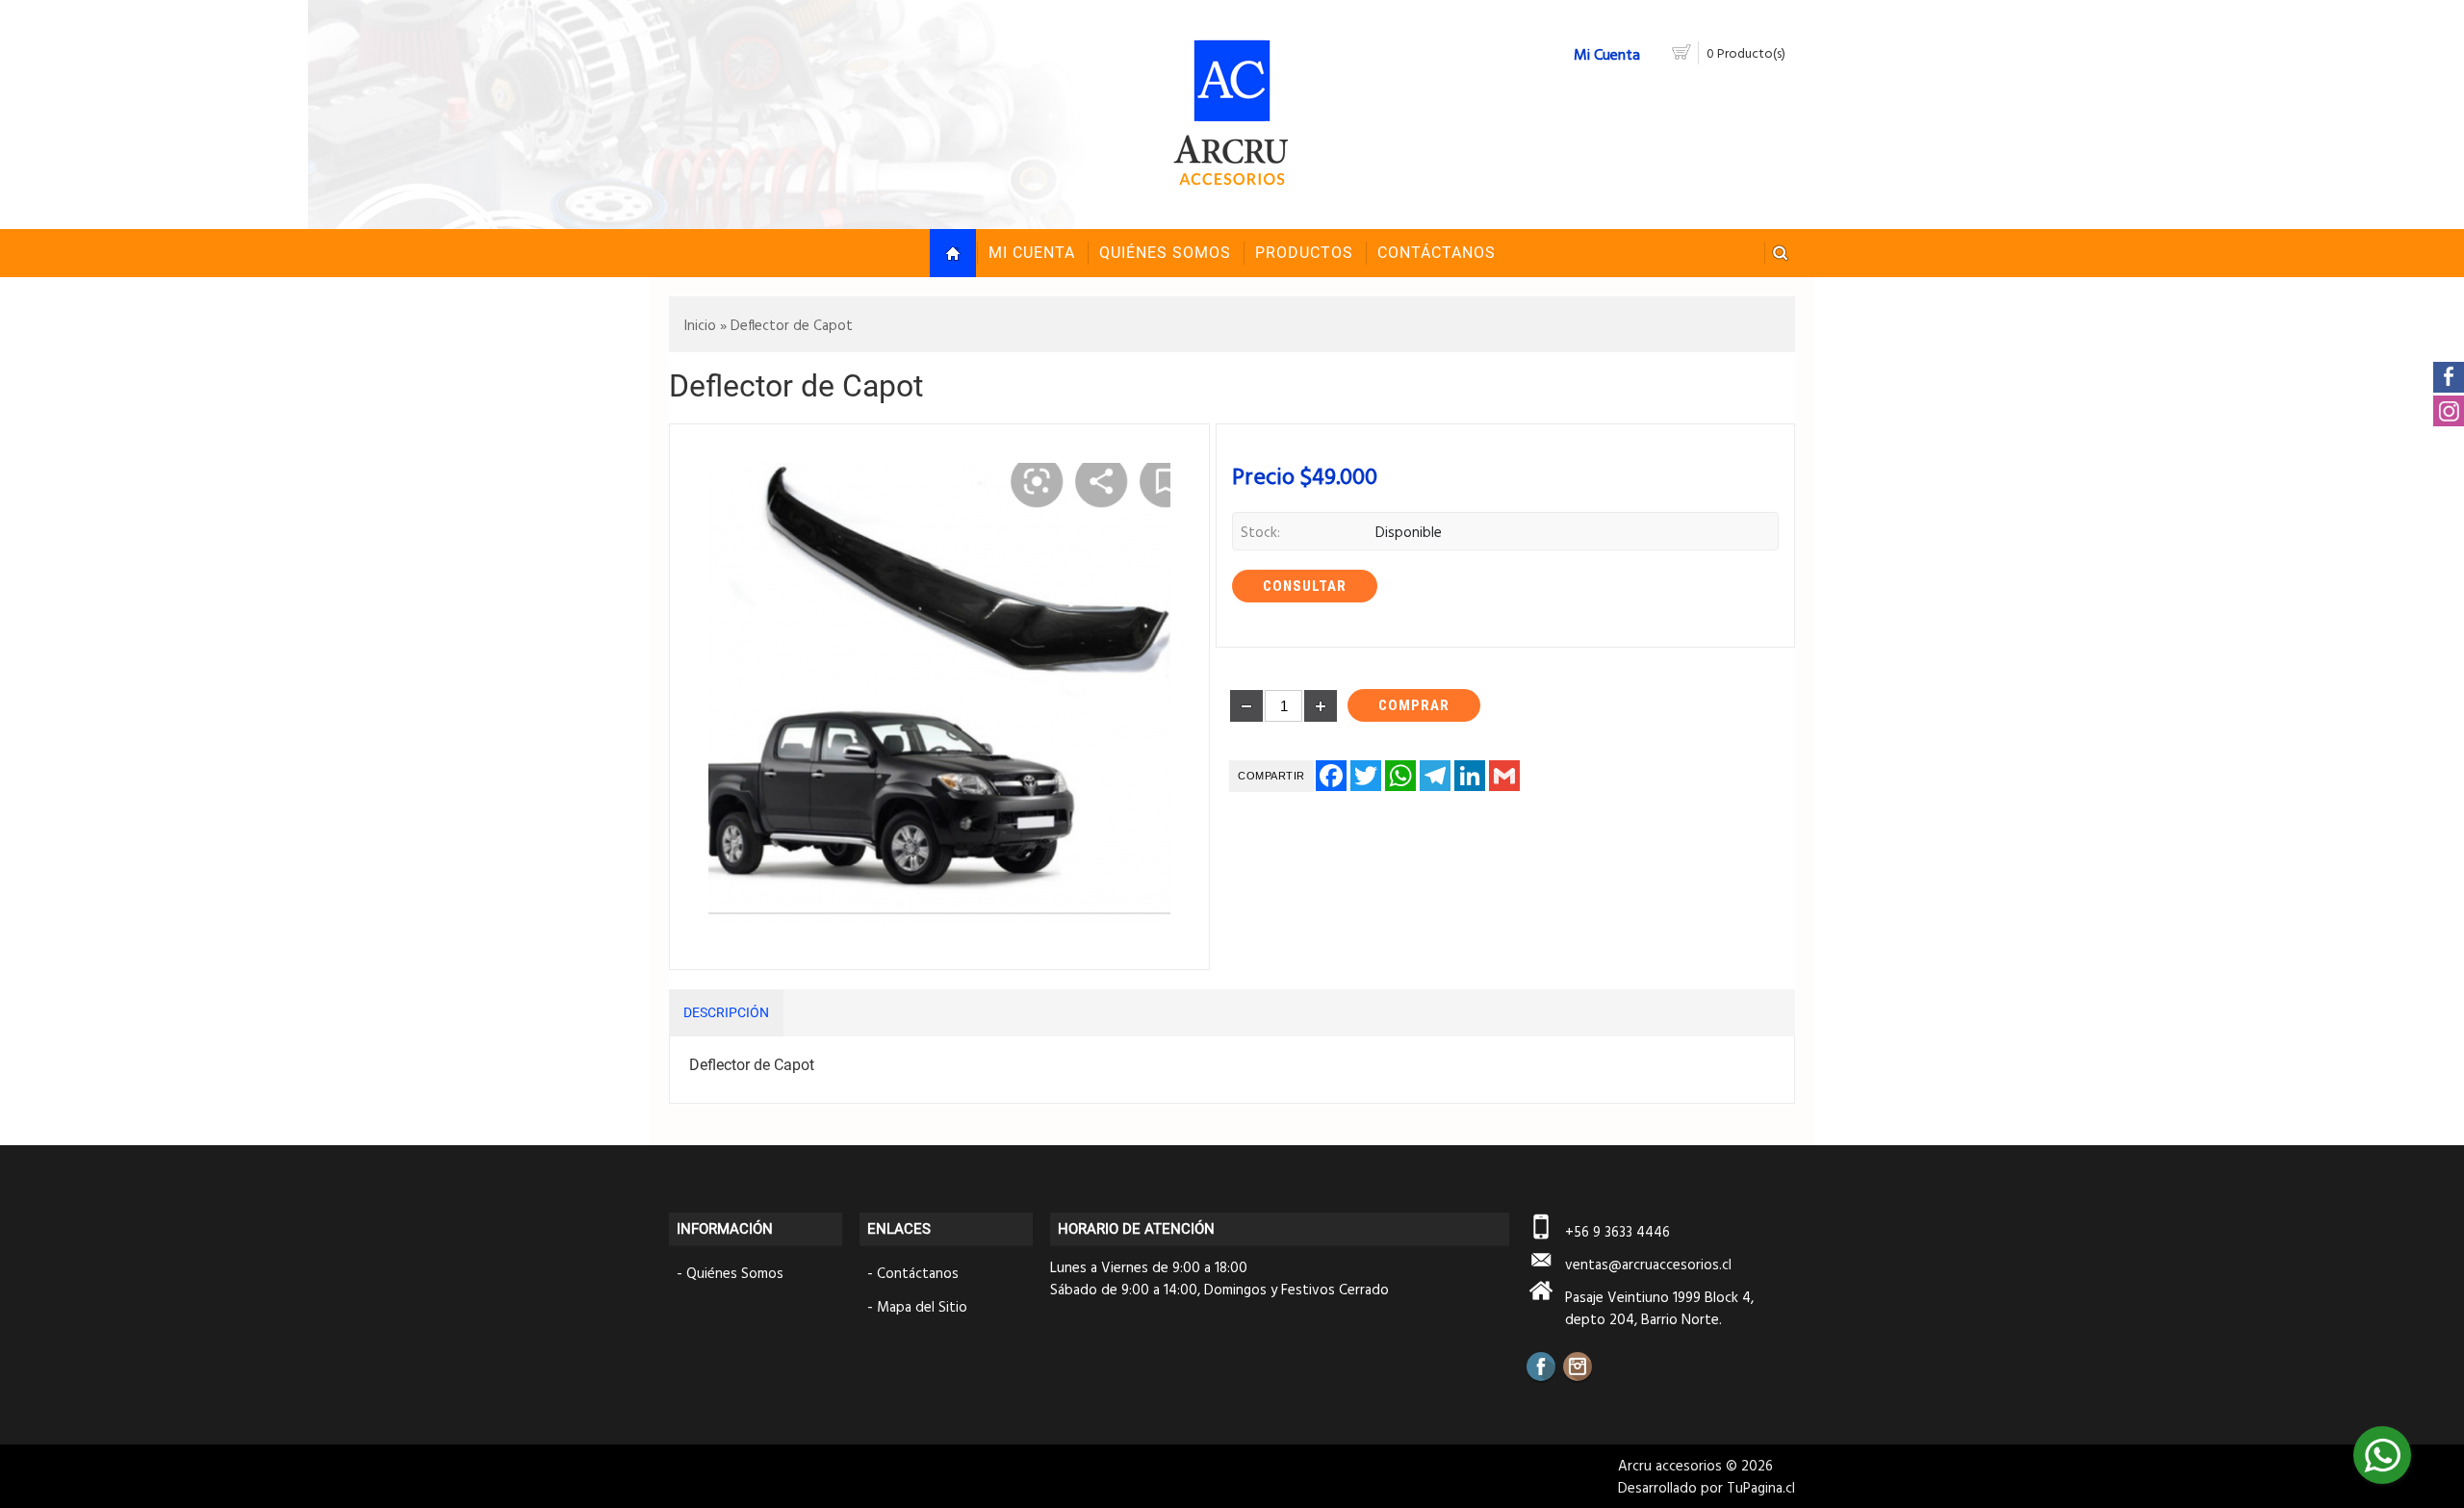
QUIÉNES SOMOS (1165, 253)
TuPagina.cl (1761, 1487)
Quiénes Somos (735, 1273)
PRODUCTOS (1304, 253)
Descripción (726, 1012)
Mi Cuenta (1032, 253)
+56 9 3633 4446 (1617, 1231)
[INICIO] (953, 253)
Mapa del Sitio (922, 1306)
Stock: (1260, 532)
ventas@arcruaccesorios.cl (1648, 1264)
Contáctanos (918, 1273)
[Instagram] (1578, 1367)
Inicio (700, 325)
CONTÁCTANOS (1437, 253)
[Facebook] (1541, 1367)
